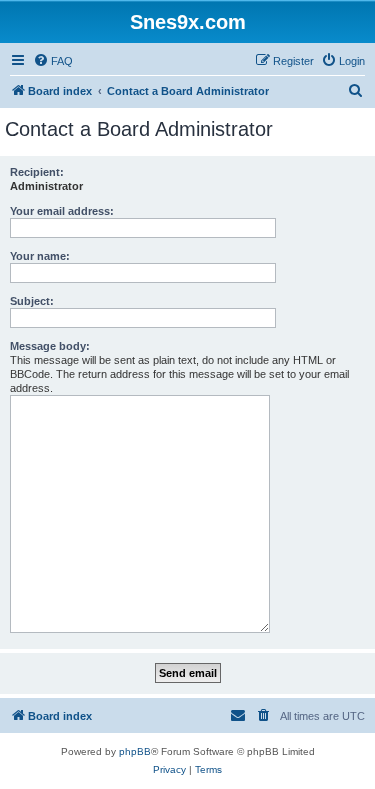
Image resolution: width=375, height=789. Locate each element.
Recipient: (37, 172)
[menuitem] (53, 61)
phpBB (135, 751)
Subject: (32, 301)
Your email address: (62, 211)
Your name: (40, 256)
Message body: (50, 346)
